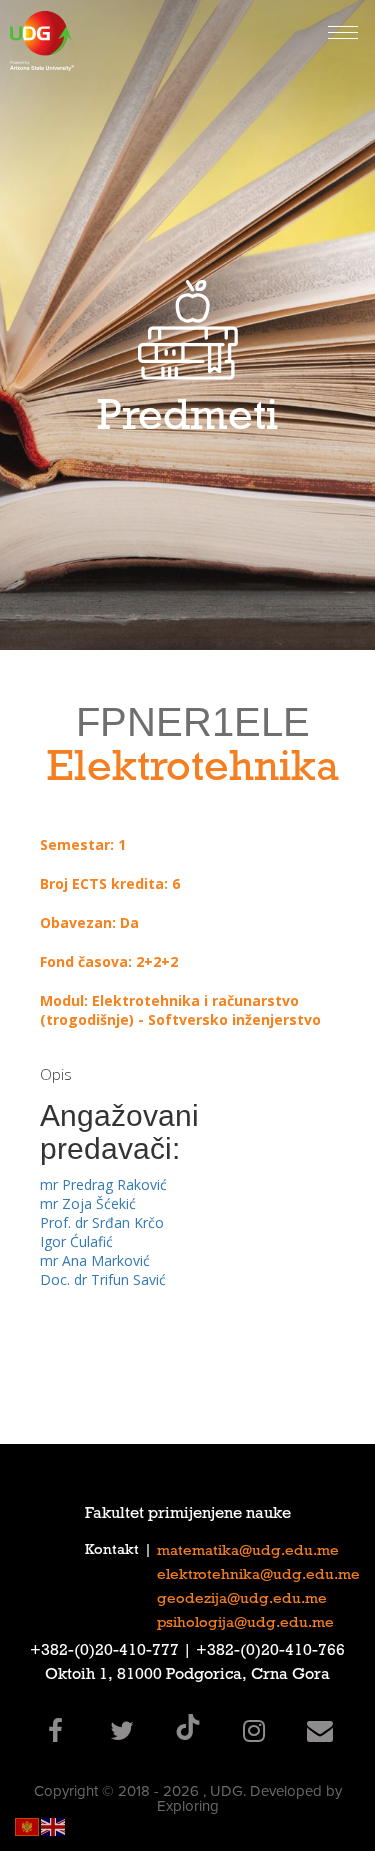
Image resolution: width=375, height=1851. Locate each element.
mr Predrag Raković (103, 1184)
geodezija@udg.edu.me (242, 1600)
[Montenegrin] (28, 1825)
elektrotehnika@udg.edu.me (258, 1576)
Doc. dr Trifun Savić (103, 1279)
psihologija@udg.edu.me (245, 1624)
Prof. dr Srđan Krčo (102, 1222)
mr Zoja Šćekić (88, 1203)
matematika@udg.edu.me (248, 1552)
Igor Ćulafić (76, 1241)
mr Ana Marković (95, 1260)
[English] (54, 1825)
